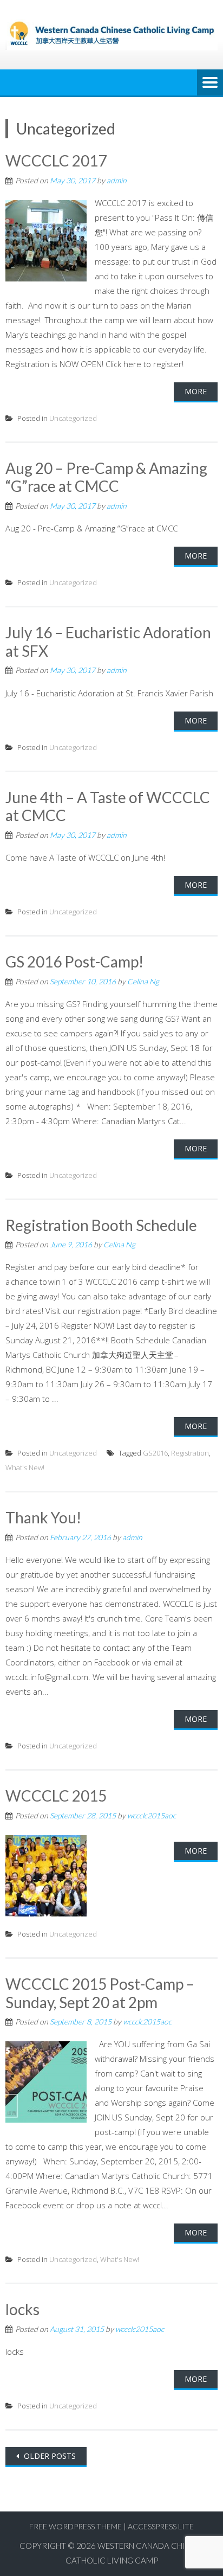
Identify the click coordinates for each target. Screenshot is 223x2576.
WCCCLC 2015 (56, 1796)
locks (22, 2309)
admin (117, 180)
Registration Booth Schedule (101, 1225)
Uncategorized (73, 418)
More (196, 391)
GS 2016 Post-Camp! (74, 962)
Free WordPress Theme (76, 2526)
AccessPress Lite (161, 2526)
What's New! (25, 1468)
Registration (190, 1453)
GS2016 (155, 1453)
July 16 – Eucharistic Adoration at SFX (108, 642)
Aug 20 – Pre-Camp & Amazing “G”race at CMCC (106, 477)
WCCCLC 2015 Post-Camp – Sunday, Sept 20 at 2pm (100, 1993)
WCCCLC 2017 (56, 161)
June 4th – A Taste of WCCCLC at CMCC (108, 806)
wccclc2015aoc (152, 1815)
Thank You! (43, 1517)
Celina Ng (143, 981)
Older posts (49, 2456)
